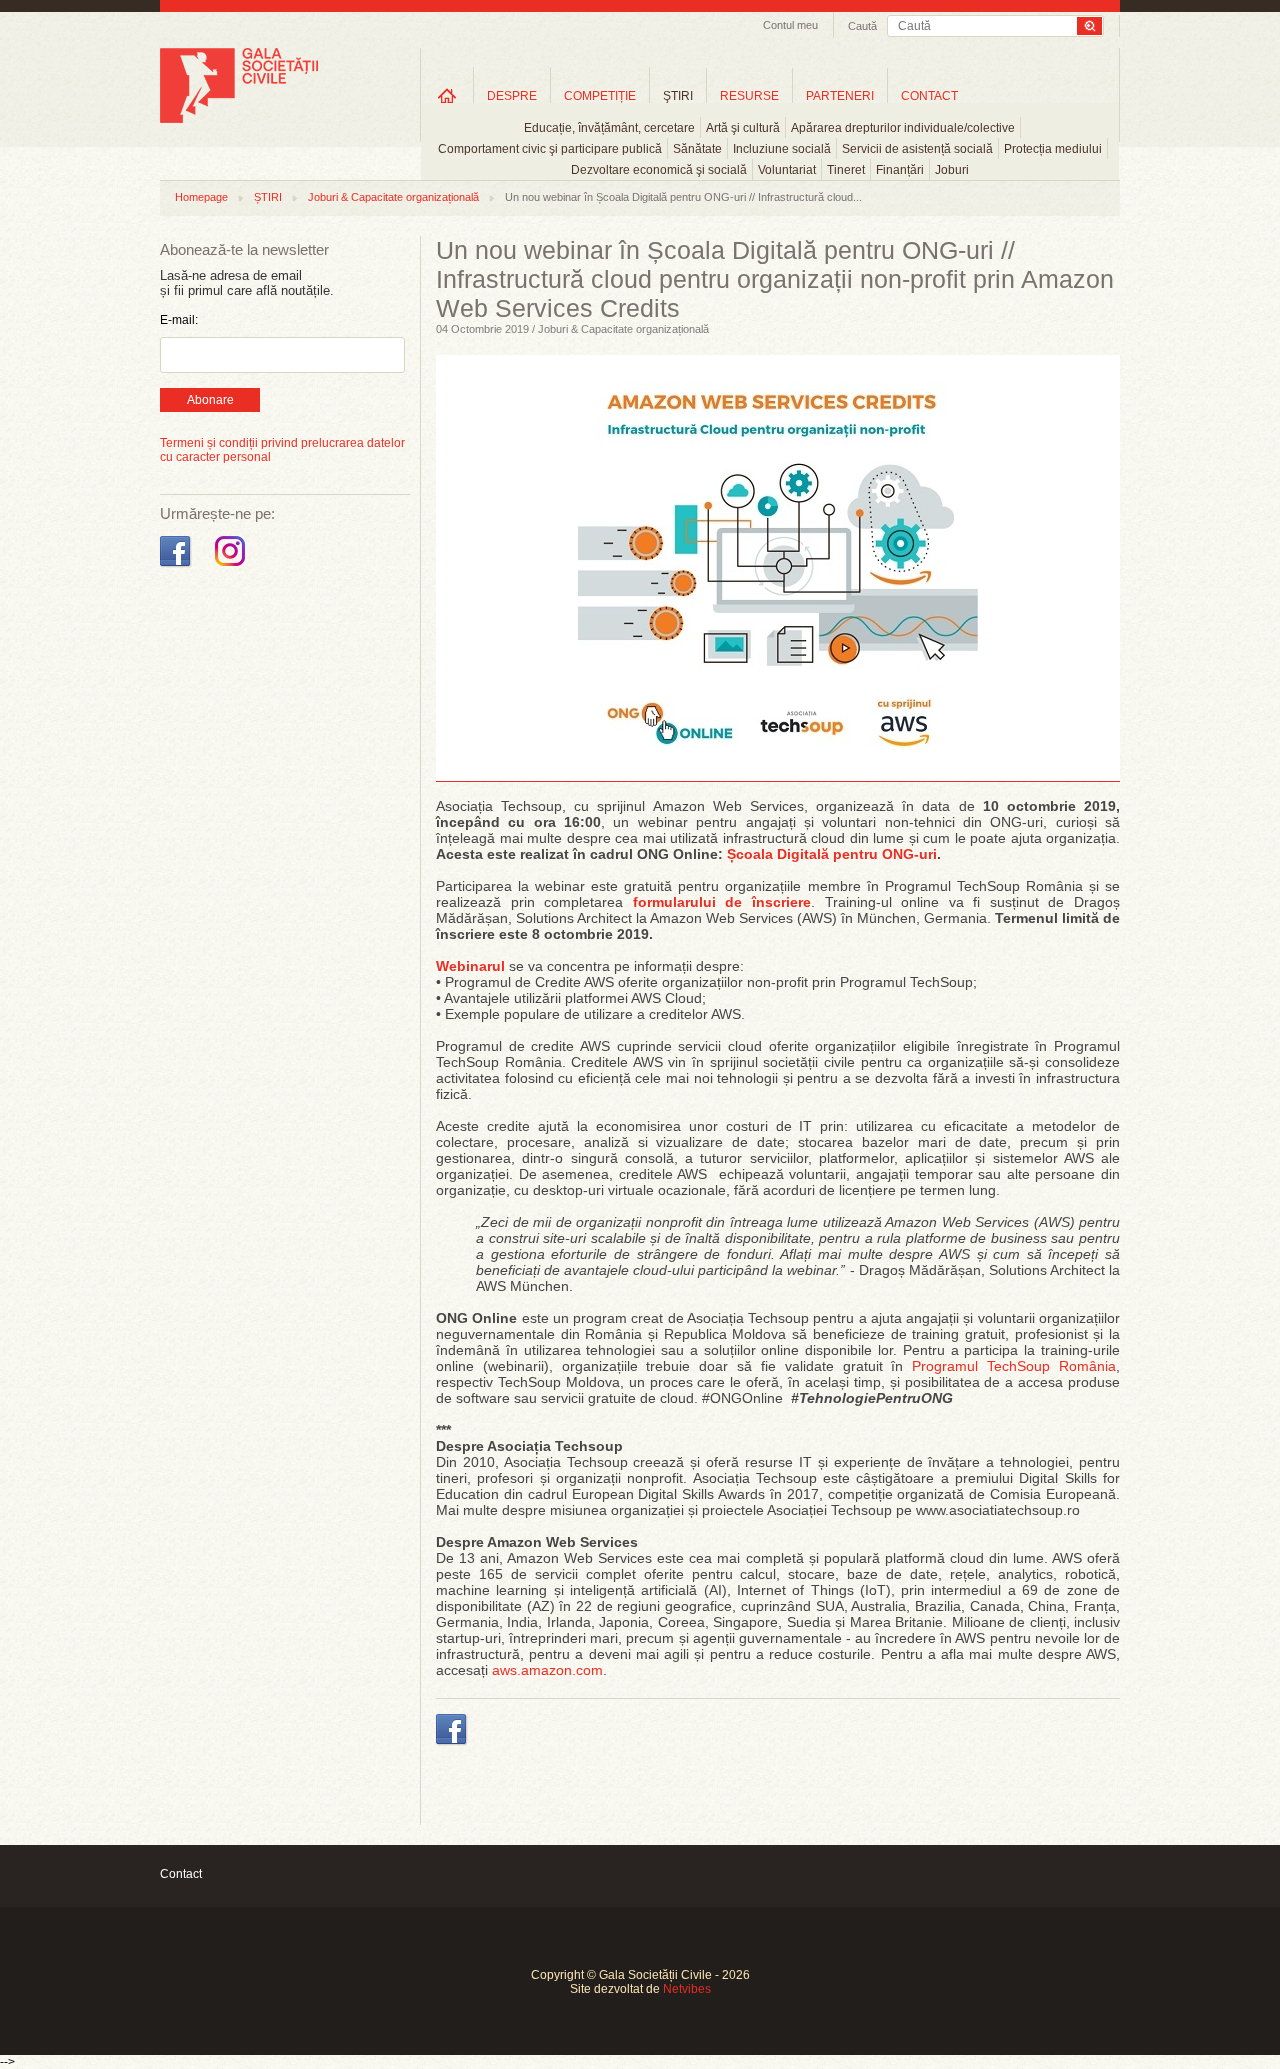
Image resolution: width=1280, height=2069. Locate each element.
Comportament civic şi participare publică (550, 149)
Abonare (210, 400)
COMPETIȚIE (600, 96)
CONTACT (929, 96)
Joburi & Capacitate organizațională (393, 197)
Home (447, 95)
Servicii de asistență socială (917, 149)
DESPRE (512, 96)
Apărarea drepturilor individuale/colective (903, 128)
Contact (181, 1874)
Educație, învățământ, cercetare (609, 128)
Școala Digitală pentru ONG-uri (832, 854)
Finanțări (900, 170)
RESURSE (749, 96)
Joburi (952, 170)
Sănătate (697, 149)
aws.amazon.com (547, 1670)
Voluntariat (787, 170)
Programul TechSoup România (1014, 1366)
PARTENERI (840, 96)
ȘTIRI (268, 197)
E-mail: (179, 320)
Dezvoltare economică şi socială (659, 170)
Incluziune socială (782, 149)
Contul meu (790, 25)
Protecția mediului (1053, 149)
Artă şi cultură (743, 128)
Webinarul (470, 966)
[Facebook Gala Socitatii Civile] (177, 567)
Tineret (846, 170)
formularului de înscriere (722, 902)
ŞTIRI (678, 96)
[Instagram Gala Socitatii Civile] (232, 567)
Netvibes (687, 1989)
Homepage (201, 197)
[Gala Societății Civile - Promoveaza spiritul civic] (239, 119)
